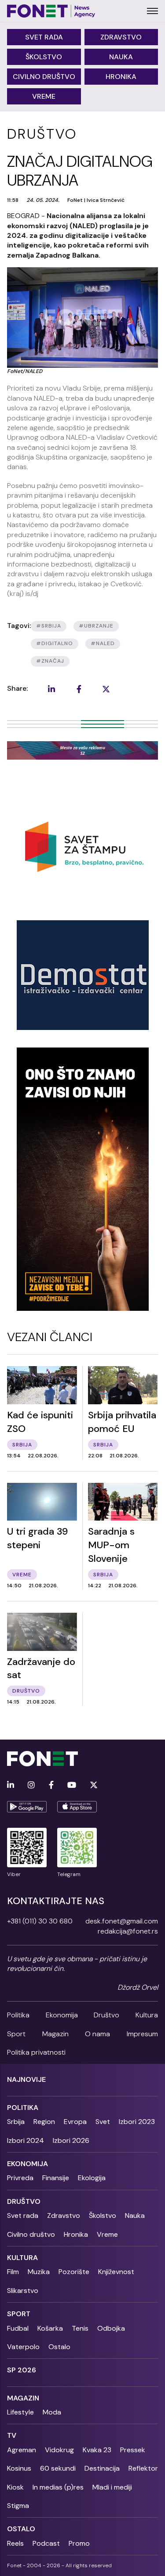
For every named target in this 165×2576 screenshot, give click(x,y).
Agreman (22, 2450)
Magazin (55, 2034)
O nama (97, 2034)
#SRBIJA (49, 626)
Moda (52, 2412)
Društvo (106, 2015)
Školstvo (44, 57)
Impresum (142, 2034)
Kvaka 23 (97, 2450)
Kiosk (15, 2487)
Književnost (116, 2272)
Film (13, 2272)
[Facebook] (51, 1785)
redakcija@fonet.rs (128, 1931)
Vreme (44, 96)
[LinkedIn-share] (51, 689)
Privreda (20, 2178)
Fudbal (18, 2328)
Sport (16, 2034)
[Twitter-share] (106, 689)
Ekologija (92, 2178)
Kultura (147, 2015)
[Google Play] (27, 1807)
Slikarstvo (23, 2291)
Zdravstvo (121, 37)
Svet (103, 2122)
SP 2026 (22, 2370)
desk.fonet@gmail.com (122, 1921)
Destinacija (102, 2468)
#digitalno (55, 643)
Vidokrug (59, 2450)
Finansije (56, 2178)
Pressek (133, 2450)
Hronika (121, 77)
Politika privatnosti (36, 2052)
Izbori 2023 (137, 2122)
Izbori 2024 (26, 2140)
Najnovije (26, 2079)
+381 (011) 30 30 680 (40, 1921)
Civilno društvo (44, 77)
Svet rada (44, 37)
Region (44, 2122)
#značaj (50, 661)
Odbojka (111, 2328)
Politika (18, 2015)
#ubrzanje (96, 626)
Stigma (18, 2506)
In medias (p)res (58, 2487)
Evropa (75, 2122)
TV (12, 2435)
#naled (103, 643)
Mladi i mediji (112, 2487)
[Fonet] (51, 11)
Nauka (121, 57)
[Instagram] (31, 1785)
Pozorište (74, 2272)
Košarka (50, 2328)
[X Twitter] (94, 1785)
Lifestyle (20, 2412)
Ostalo (59, 2347)
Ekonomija (62, 2015)
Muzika (39, 2272)
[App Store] (77, 1807)
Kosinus (19, 2468)
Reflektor (143, 2468)
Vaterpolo (23, 2347)
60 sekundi (58, 2468)
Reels (15, 2543)
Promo (79, 2543)
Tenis (80, 2328)
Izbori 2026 (71, 2140)
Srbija (16, 2122)
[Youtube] (72, 1785)
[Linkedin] (11, 1785)
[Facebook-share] (79, 689)
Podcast (46, 2543)
